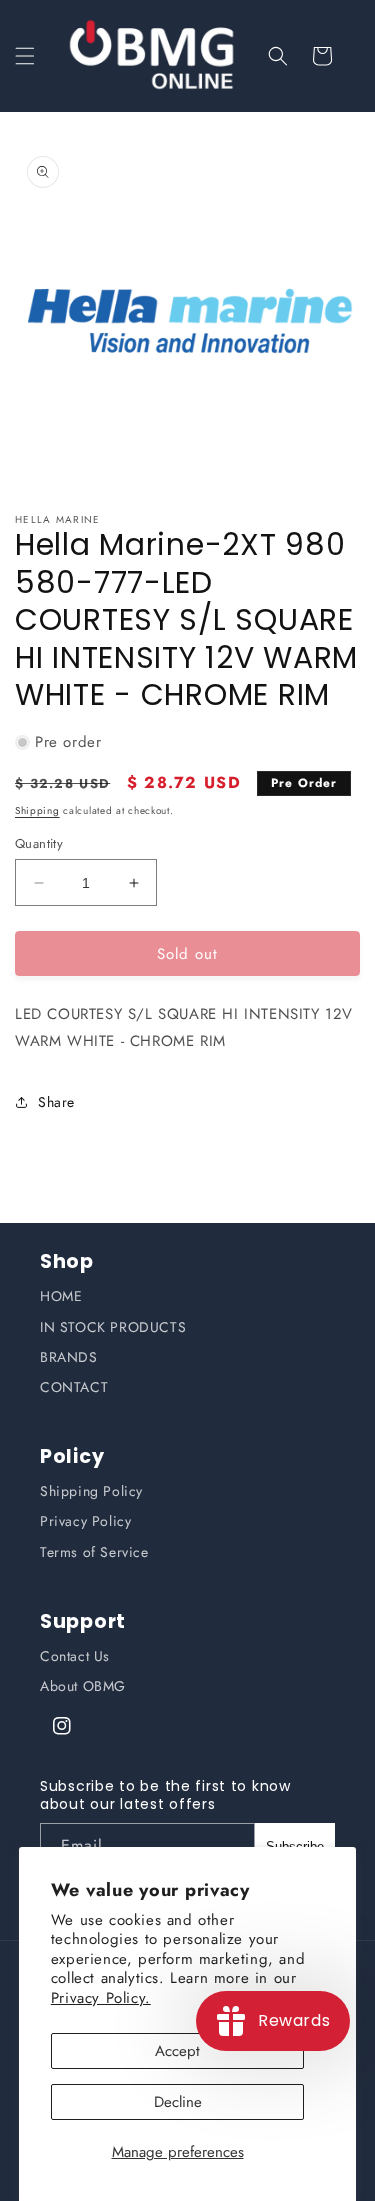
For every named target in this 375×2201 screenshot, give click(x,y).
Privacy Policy (85, 1521)
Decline (178, 2102)
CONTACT (74, 1387)
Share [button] (56, 1102)
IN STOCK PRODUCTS (113, 1327)
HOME (61, 1296)
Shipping (37, 810)
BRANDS (69, 1357)
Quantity (39, 843)
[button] (25, 56)
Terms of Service (94, 1552)
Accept (177, 2051)
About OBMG (83, 1686)
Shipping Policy (91, 1491)
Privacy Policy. (101, 1998)
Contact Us (75, 1656)
